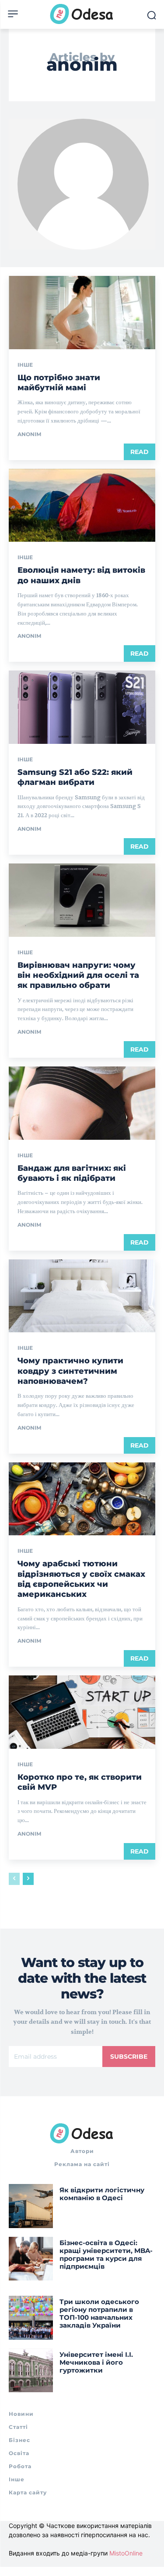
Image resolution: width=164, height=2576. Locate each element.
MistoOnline (126, 2553)
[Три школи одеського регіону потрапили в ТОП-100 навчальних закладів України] (31, 2318)
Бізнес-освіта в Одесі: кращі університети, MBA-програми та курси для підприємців (106, 2254)
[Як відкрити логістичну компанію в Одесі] (31, 2206)
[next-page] (28, 1879)
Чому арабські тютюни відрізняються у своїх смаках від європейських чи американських (81, 1579)
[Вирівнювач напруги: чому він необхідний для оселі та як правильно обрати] (82, 900)
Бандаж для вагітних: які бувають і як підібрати (72, 1173)
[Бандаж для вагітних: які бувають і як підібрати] (82, 1103)
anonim (29, 434)
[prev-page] (14, 1879)
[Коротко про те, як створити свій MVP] (82, 1712)
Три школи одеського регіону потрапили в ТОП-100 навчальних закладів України (99, 2313)
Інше (25, 365)
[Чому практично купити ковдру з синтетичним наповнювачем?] (82, 1296)
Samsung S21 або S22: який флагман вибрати (75, 777)
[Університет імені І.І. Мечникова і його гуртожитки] (31, 2371)
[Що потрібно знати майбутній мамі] (82, 313)
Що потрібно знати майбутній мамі (59, 383)
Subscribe (129, 2057)
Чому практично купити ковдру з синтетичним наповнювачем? (70, 1371)
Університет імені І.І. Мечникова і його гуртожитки (96, 2362)
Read (140, 452)
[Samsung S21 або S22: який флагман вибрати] (82, 707)
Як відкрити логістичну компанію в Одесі (102, 2194)
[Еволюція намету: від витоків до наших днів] (82, 506)
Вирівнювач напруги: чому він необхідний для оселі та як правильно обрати (78, 975)
